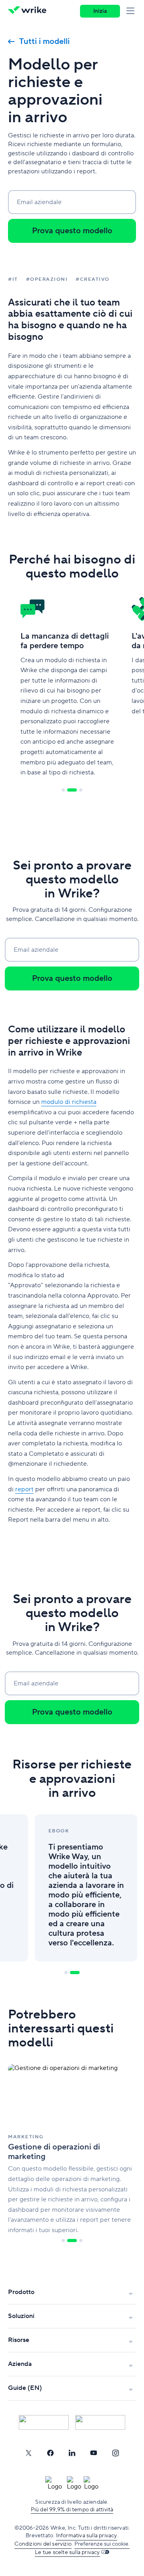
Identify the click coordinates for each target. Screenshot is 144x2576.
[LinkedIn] (72, 2453)
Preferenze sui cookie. (102, 2544)
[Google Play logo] (100, 2422)
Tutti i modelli (44, 42)
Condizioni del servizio (43, 2544)
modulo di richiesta (69, 1102)
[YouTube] (94, 2453)
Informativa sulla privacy (87, 2536)
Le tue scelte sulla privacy (67, 2552)
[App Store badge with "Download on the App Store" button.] (44, 2422)
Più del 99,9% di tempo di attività (72, 2510)
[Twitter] (28, 2453)
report (24, 1489)
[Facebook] (50, 2453)
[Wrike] (29, 11)
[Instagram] (116, 2453)
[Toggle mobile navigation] (132, 11)
